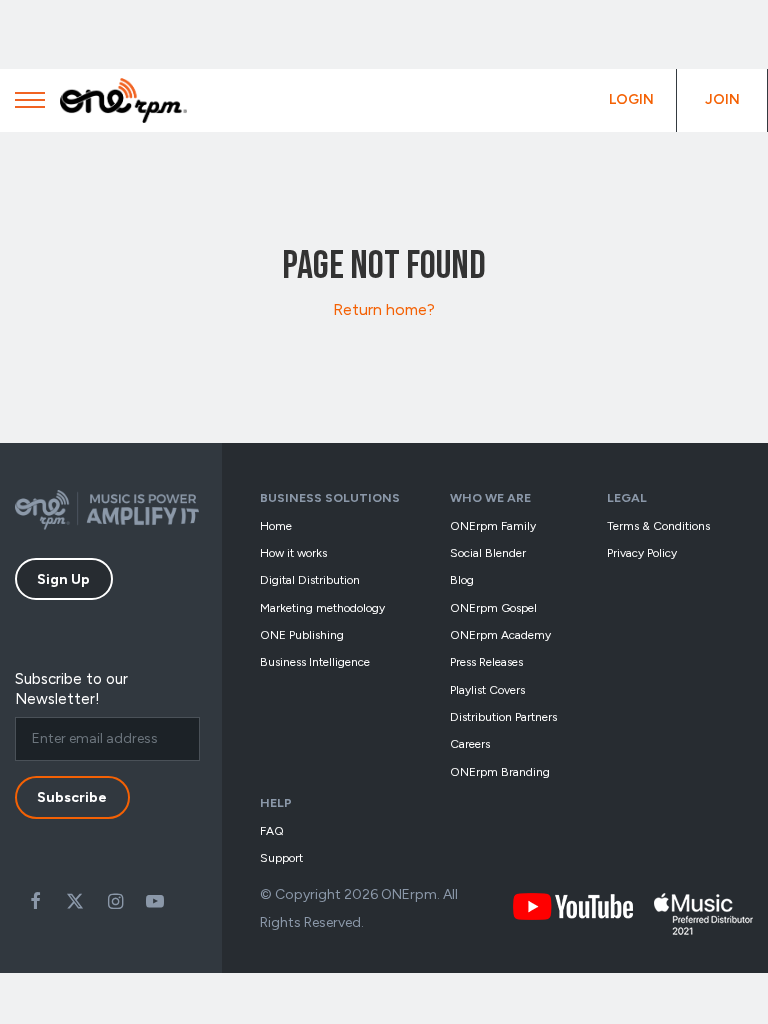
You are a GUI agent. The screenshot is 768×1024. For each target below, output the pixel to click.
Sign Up (63, 579)
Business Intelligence (315, 662)
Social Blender (488, 553)
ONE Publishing (302, 635)
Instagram (115, 901)
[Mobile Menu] (30, 105)
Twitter (75, 901)
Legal (627, 497)
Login (631, 99)
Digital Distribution (310, 580)
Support (281, 858)
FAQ (272, 831)
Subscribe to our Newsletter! (71, 689)
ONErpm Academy (500, 635)
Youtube (155, 901)
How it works (293, 553)
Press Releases (486, 662)
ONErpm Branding (500, 772)
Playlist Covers (487, 690)
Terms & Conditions (658, 526)
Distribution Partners (503, 717)
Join (722, 99)
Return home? (384, 309)
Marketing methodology (322, 608)
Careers (470, 744)
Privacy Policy (642, 553)
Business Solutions (330, 497)
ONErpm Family (493, 526)
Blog (462, 580)
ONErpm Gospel (493, 608)
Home (276, 526)
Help (276, 802)
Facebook (35, 901)
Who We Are (490, 497)
